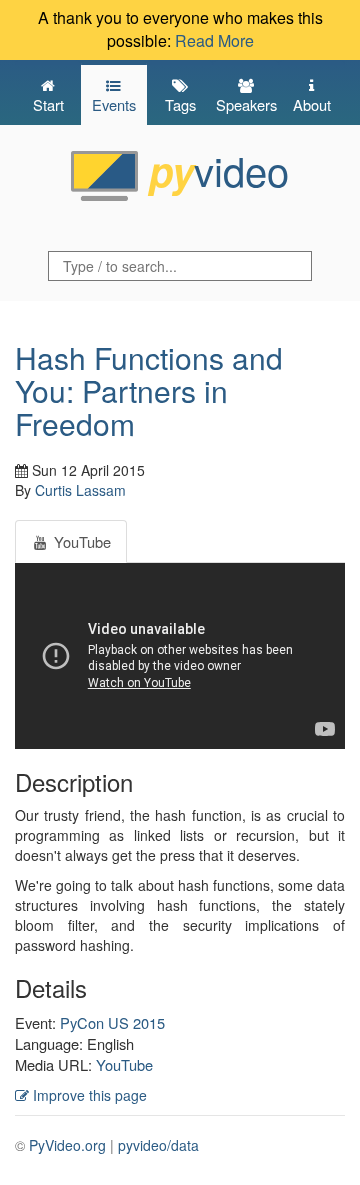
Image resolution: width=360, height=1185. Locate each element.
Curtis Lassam (80, 490)
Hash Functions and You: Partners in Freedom (149, 390)
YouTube (124, 1064)
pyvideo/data (158, 1145)
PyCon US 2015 (112, 1022)
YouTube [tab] (80, 541)
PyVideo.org (67, 1145)
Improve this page (88, 1095)
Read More (214, 40)
